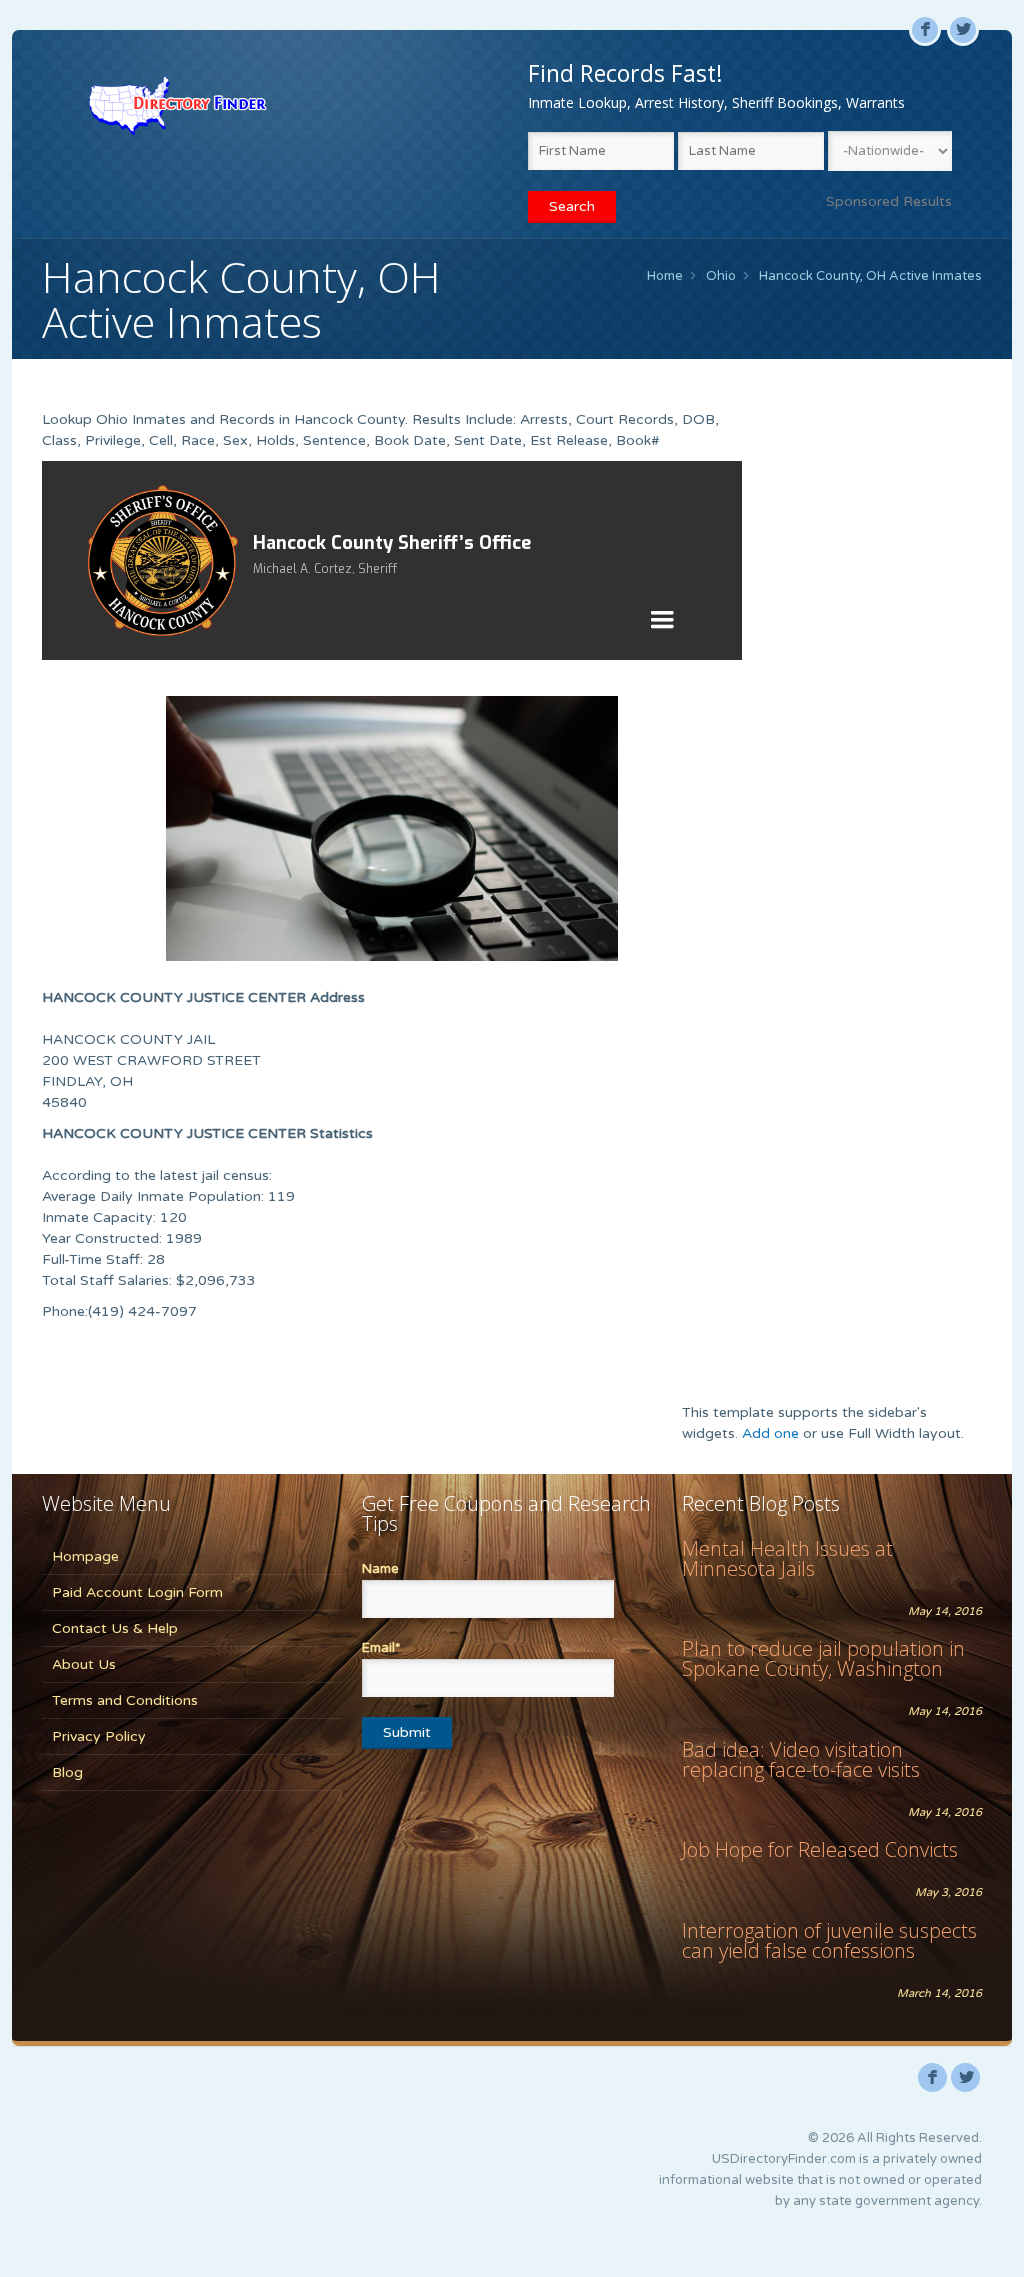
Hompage (85, 1556)
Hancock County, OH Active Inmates (870, 276)
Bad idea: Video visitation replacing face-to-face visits (801, 1759)
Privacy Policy (99, 1736)
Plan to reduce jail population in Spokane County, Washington (823, 1658)
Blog (67, 1772)
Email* (381, 1648)
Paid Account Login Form (137, 1592)
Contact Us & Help (115, 1628)
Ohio (721, 276)
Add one (770, 1433)
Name (380, 1569)
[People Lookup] (177, 105)
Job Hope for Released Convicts (820, 1849)
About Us (84, 1664)
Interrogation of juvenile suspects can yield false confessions (829, 1940)
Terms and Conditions (125, 1700)
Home (665, 276)
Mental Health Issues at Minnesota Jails (787, 1558)
